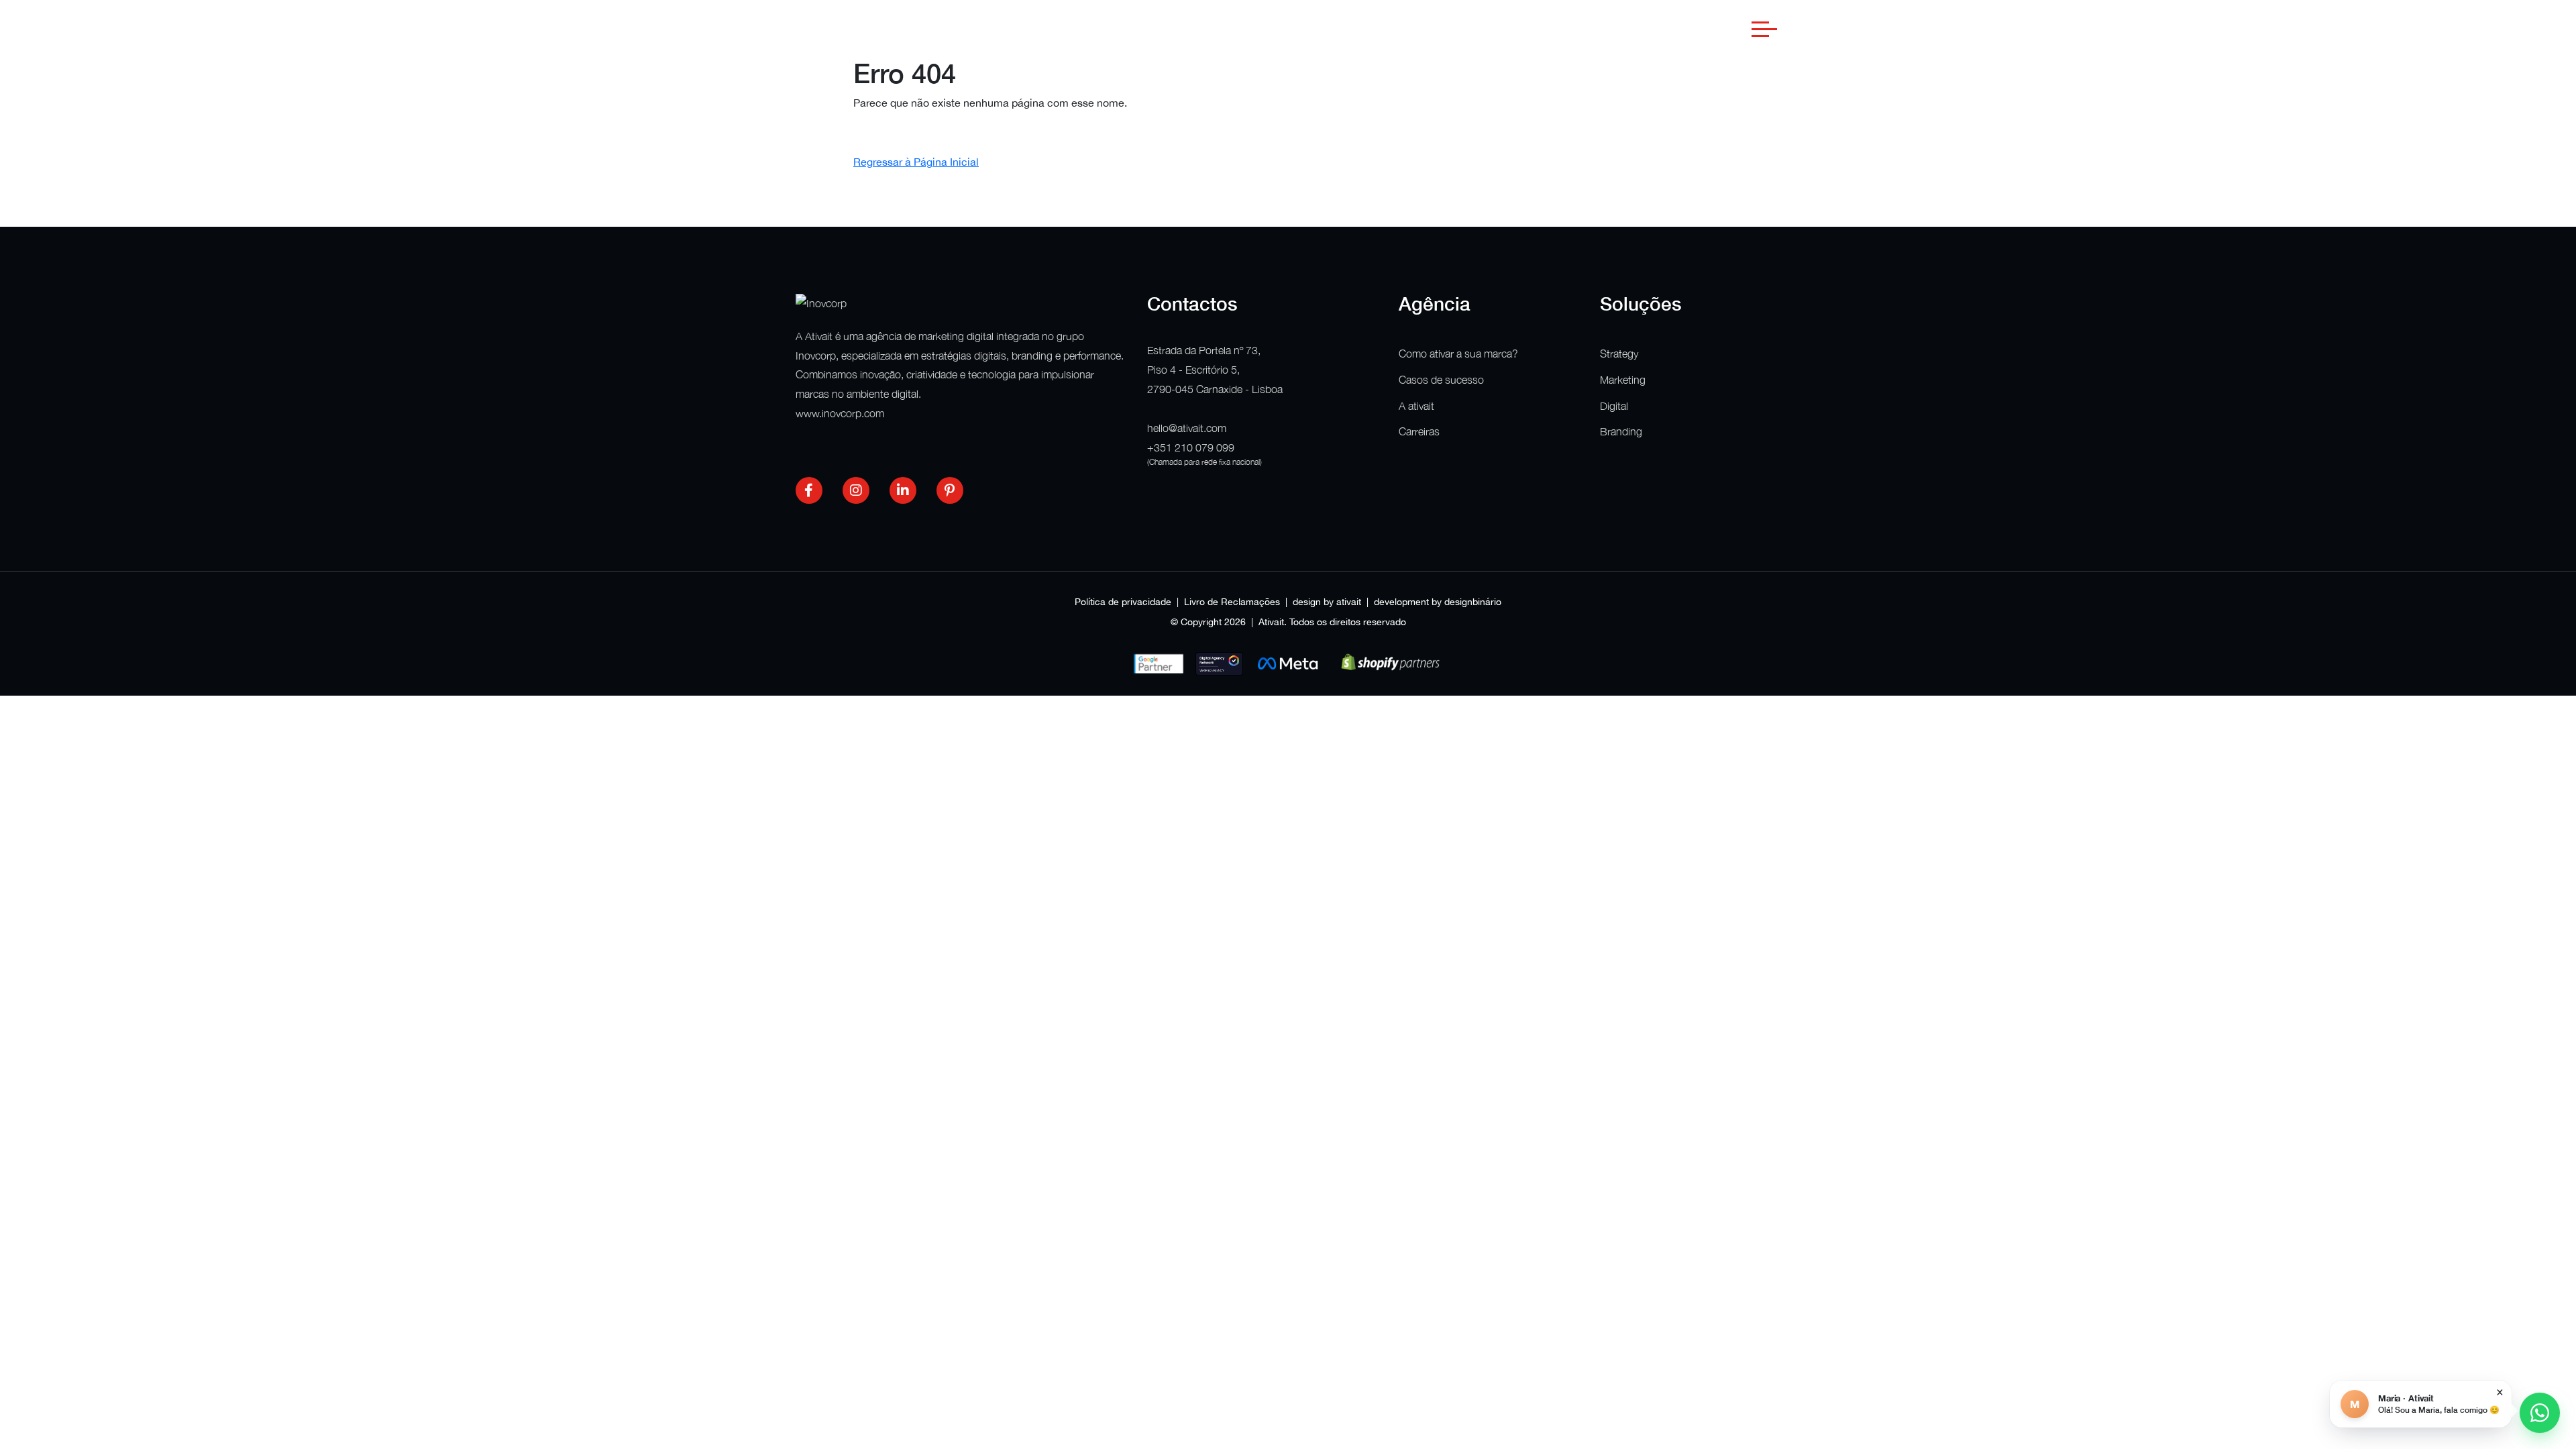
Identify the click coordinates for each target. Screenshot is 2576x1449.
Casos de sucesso (1441, 380)
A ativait (1416, 406)
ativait (1349, 602)
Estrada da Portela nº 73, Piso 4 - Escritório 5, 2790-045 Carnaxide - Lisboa (1215, 370)
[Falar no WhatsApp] (2540, 1413)
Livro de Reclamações (1232, 602)
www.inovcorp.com (840, 413)
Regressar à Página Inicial (916, 162)
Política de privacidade (1123, 602)
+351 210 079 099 (1191, 447)
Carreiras (1419, 431)
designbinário (1473, 602)
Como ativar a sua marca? (1458, 354)
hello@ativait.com (1187, 428)
